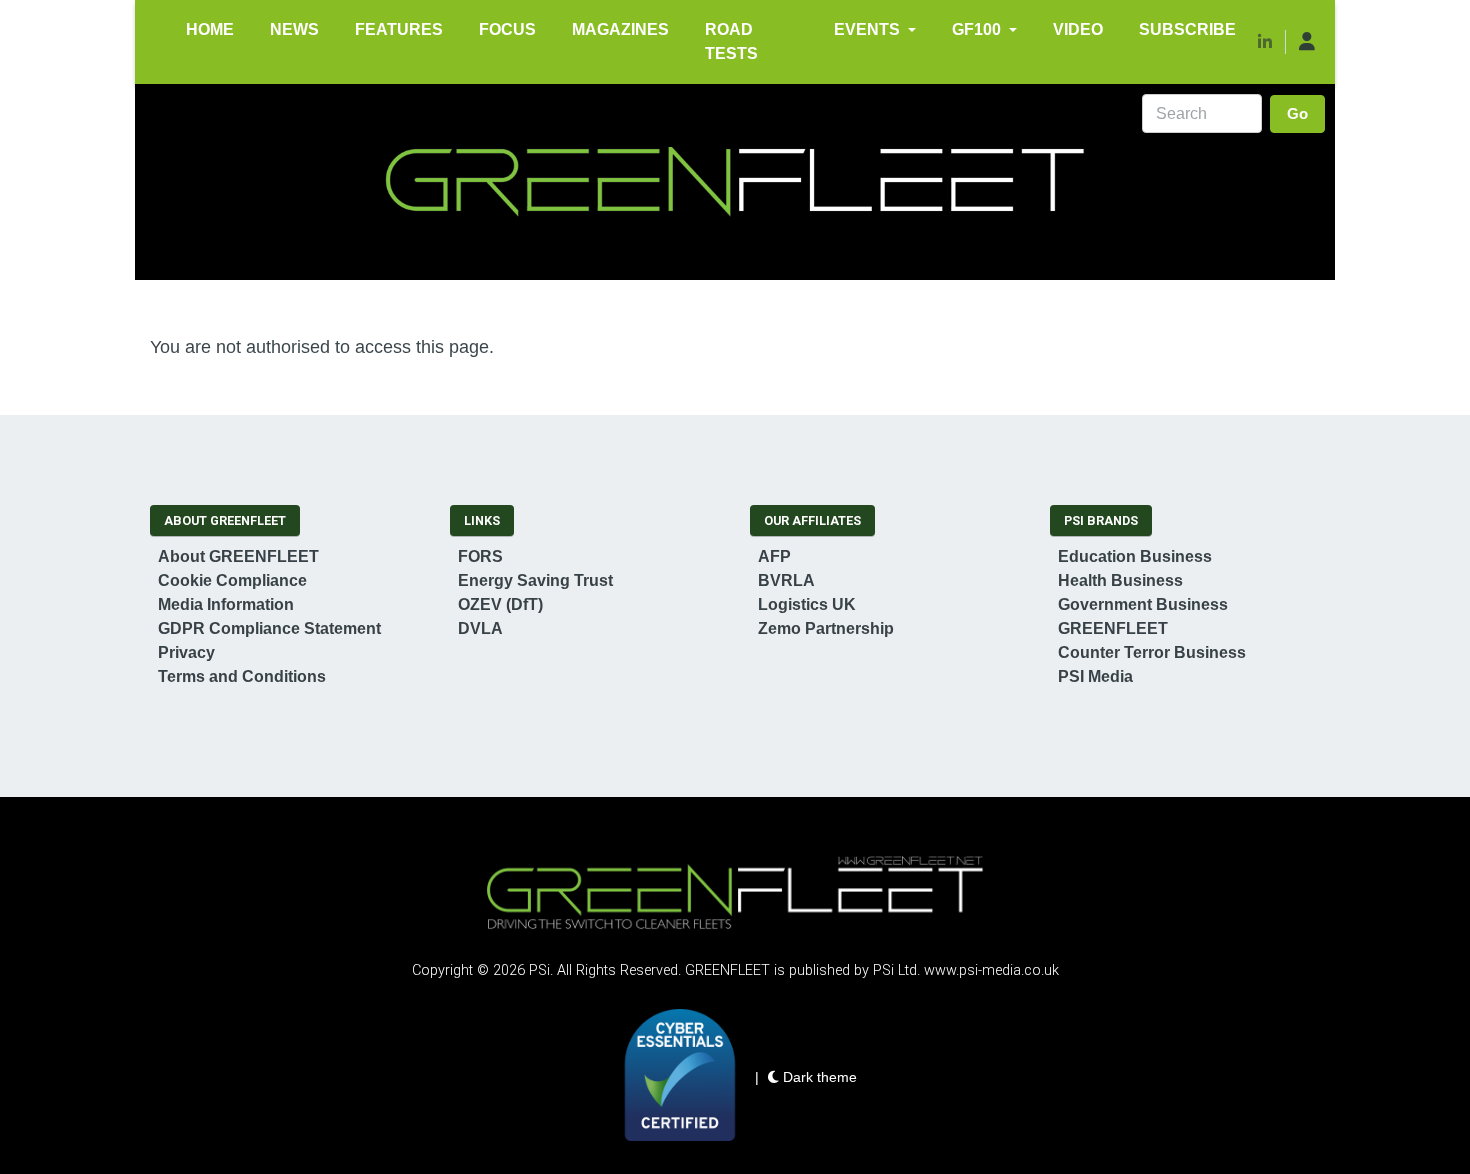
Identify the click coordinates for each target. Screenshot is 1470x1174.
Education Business (1135, 556)
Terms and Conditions (242, 676)
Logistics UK (807, 604)
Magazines (620, 29)
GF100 (976, 29)
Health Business (1120, 580)
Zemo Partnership (826, 628)
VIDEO (1078, 29)
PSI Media (1095, 676)
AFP (774, 556)
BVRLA (786, 580)
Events (867, 29)
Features (399, 29)
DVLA (480, 628)
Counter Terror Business (1152, 652)
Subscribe (1187, 29)
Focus (507, 29)
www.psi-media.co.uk (991, 970)
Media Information (226, 604)
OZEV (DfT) (500, 604)
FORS (480, 556)
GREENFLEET (1113, 628)
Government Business (1143, 604)
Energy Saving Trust (535, 580)
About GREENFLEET (238, 556)
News (294, 29)
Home (210, 29)
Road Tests (731, 41)
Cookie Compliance (232, 580)
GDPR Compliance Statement (269, 628)
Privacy (186, 652)
